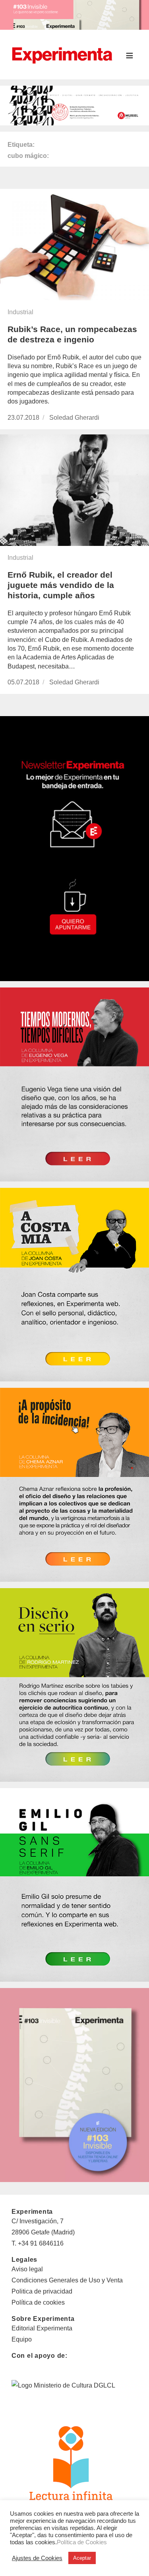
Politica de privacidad (42, 2291)
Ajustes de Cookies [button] (37, 2558)
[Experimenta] (62, 54)
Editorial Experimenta (42, 2328)
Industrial (20, 312)
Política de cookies (38, 2302)
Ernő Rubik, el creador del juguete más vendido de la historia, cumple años (61, 585)
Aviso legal (27, 2269)
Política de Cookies (82, 2542)
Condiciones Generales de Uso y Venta (67, 2280)
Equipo (22, 2339)
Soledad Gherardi (74, 418)
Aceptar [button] (82, 2558)
